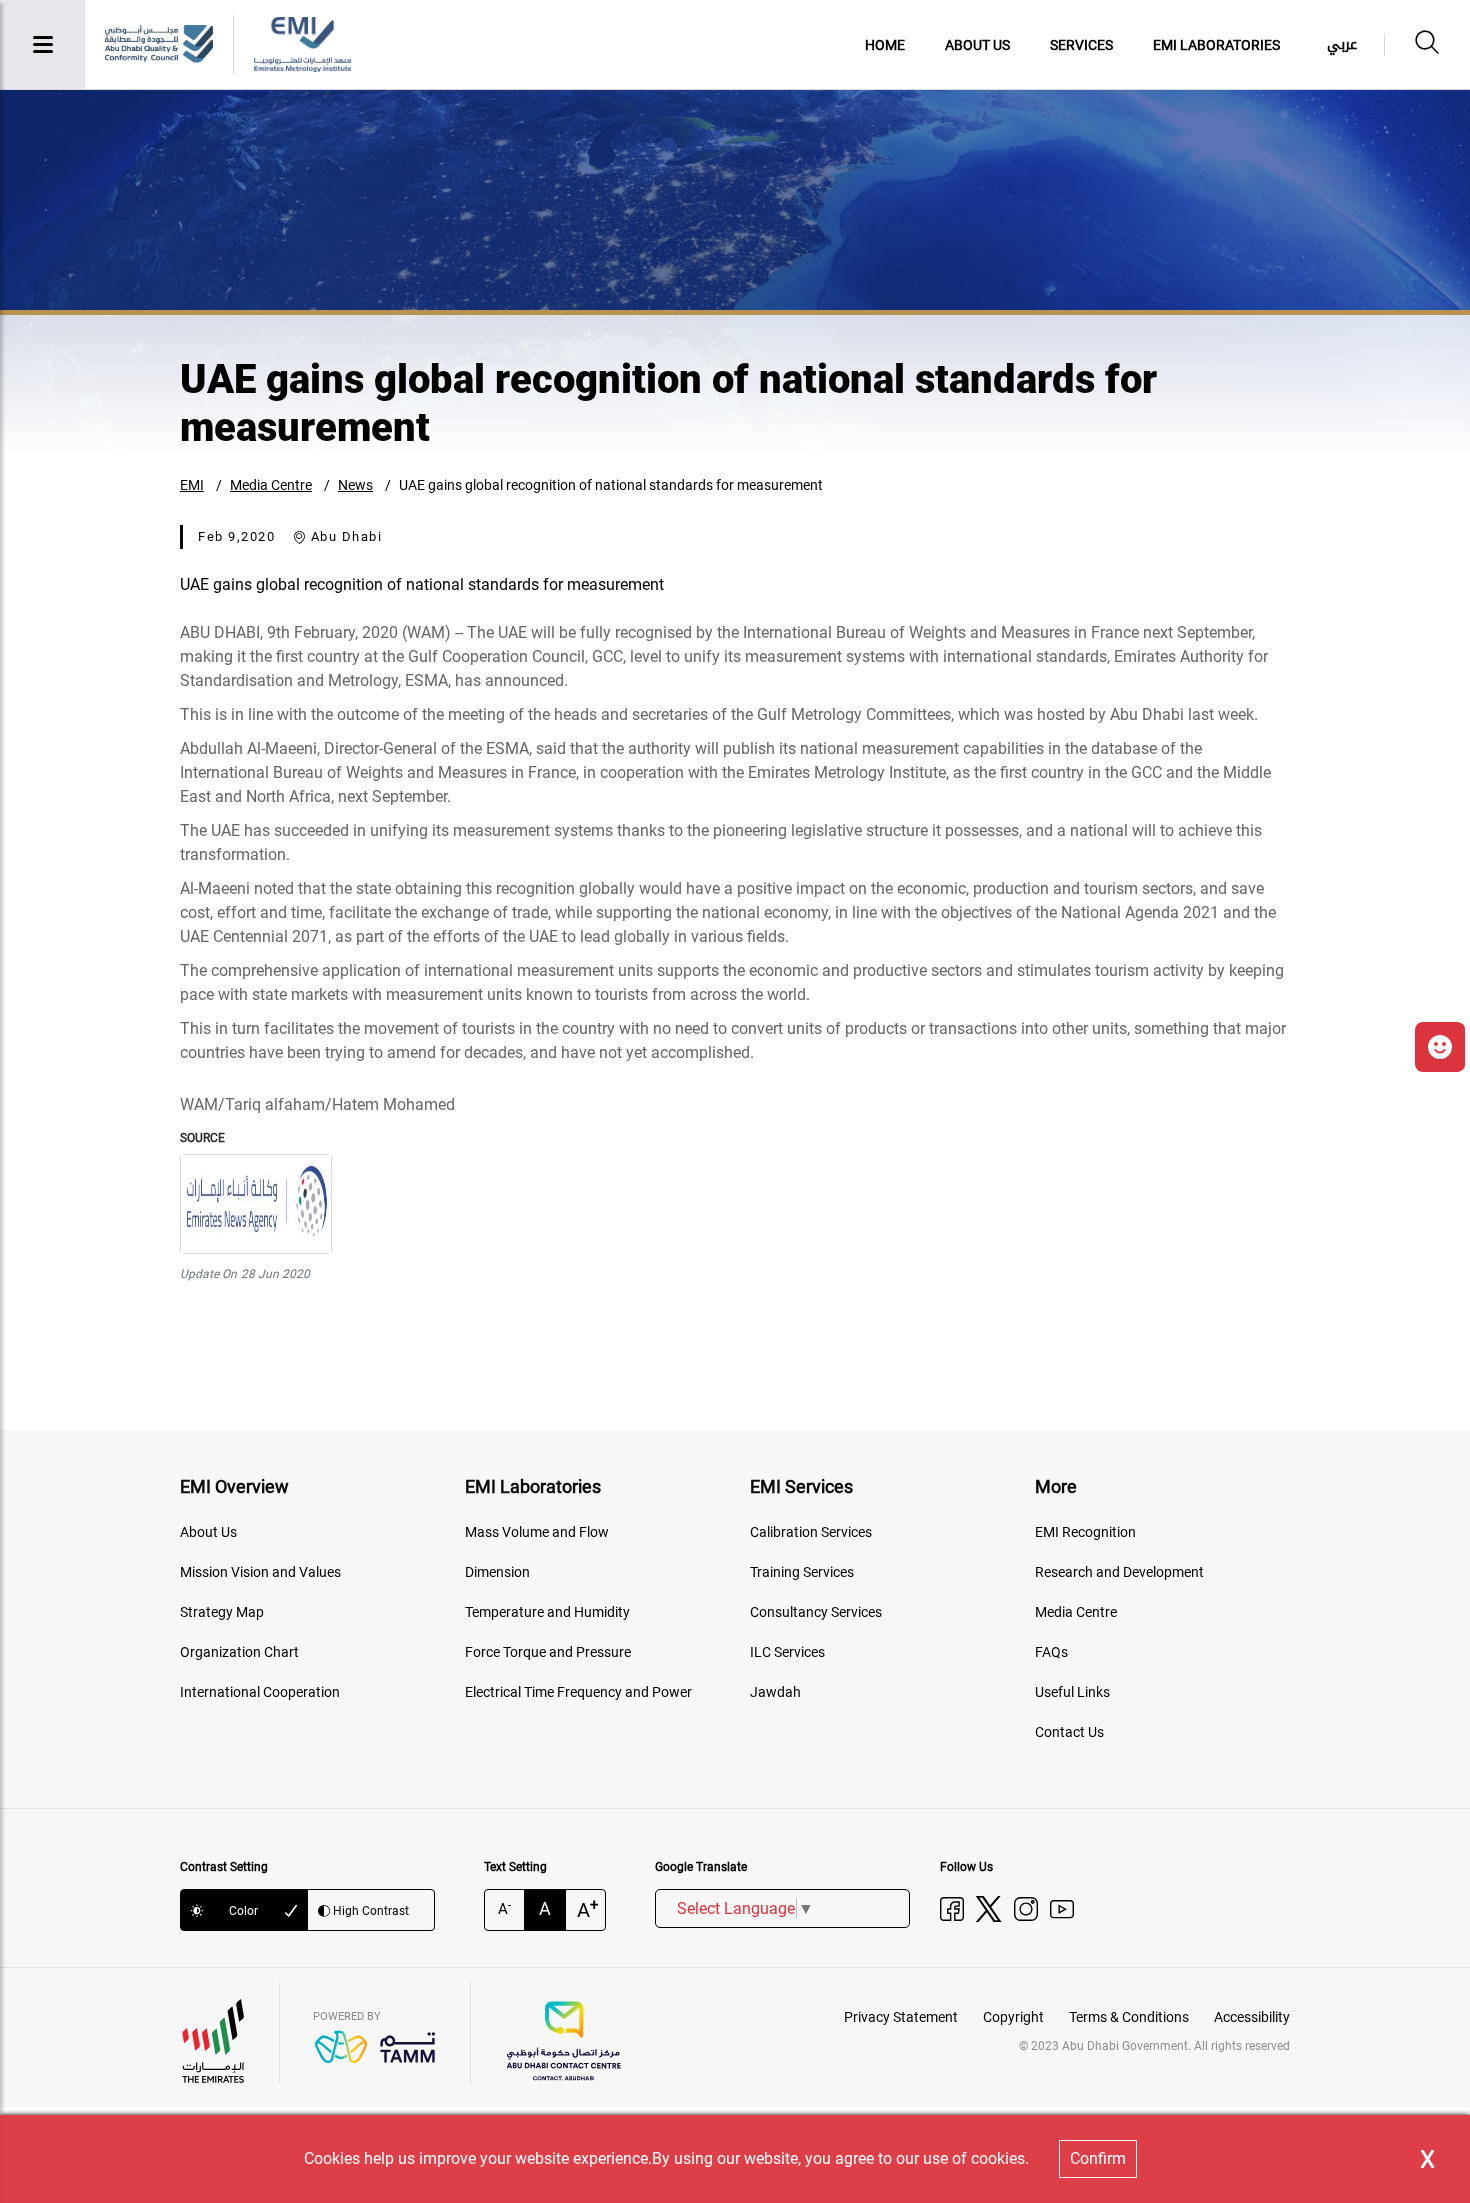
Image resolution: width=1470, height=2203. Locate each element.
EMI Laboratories (1216, 45)
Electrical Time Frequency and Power (578, 1692)
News (355, 485)
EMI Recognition (1085, 1532)
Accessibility (1252, 2017)
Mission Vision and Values (260, 1572)
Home (885, 45)
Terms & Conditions (1129, 2017)
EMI (192, 485)
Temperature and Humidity (547, 1612)
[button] (1440, 1047)
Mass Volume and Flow (537, 1532)
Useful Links (1072, 1692)
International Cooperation (260, 1692)
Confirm (1098, 2158)
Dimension (497, 1572)
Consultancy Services (816, 1612)
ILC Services (787, 1652)
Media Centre (271, 485)
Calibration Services (811, 1532)
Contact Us (1069, 1732)
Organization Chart (239, 1652)
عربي (1342, 44)
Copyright (1013, 2017)
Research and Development (1119, 1572)
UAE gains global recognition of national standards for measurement (611, 485)
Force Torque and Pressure (548, 1652)
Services (1081, 45)
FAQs (1051, 1652)
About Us (977, 45)
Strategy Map (222, 1612)
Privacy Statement (901, 2017)
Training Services (802, 1572)
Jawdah (775, 1692)
